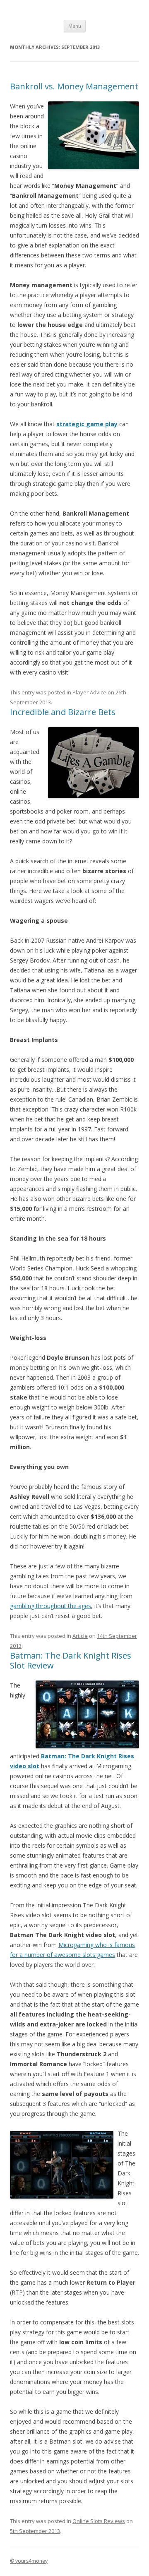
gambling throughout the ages (50, 1606)
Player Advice (89, 692)
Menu (75, 26)
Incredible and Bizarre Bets (63, 712)
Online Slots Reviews (99, 2521)
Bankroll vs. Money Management (74, 86)
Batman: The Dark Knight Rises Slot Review (71, 1660)
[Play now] (87, 1746)
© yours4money (29, 2561)
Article (80, 1636)
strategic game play (87, 424)
